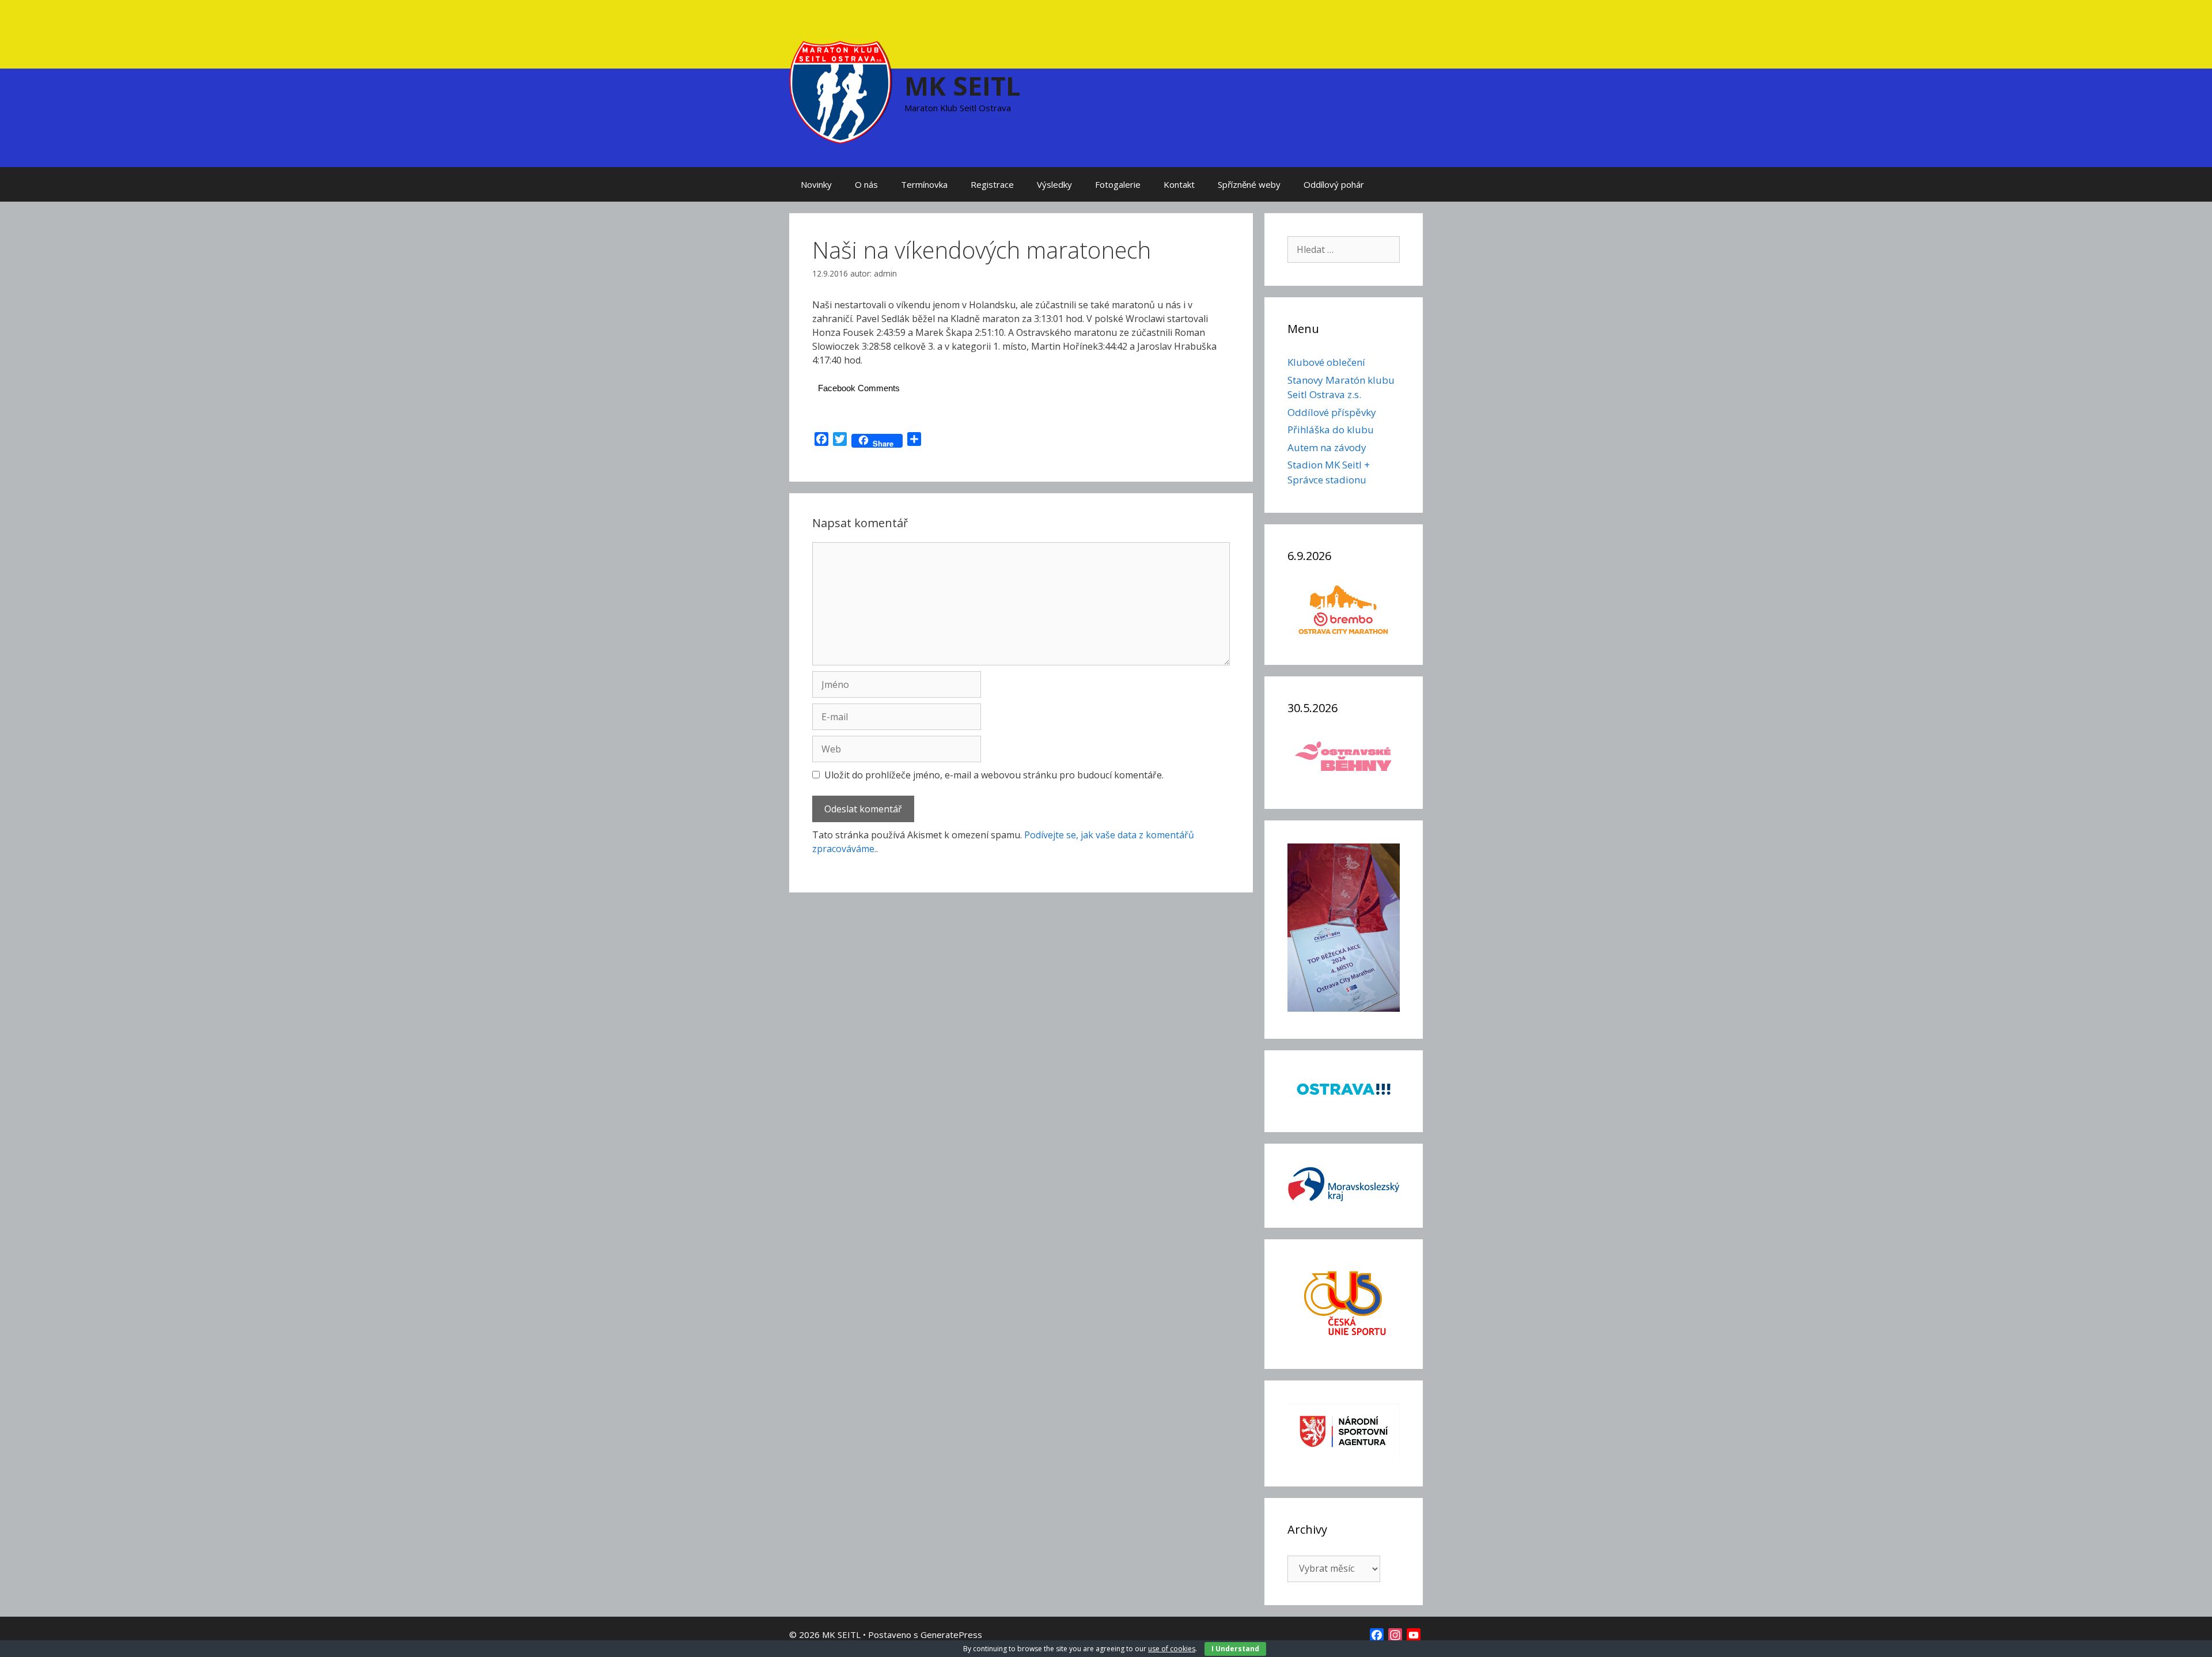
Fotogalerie (1118, 184)
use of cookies (1172, 1649)
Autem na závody (1327, 447)
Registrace (992, 184)
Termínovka (924, 184)
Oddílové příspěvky (1332, 412)
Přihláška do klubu (1331, 430)
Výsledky (1054, 184)
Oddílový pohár (1334, 184)
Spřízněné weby (1249, 184)
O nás (866, 184)
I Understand (1235, 1649)
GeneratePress (951, 1635)
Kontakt (1179, 184)
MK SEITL (963, 86)
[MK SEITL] (841, 91)
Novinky (816, 184)
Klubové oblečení (1326, 362)
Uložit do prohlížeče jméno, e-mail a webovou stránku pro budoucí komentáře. (994, 775)
